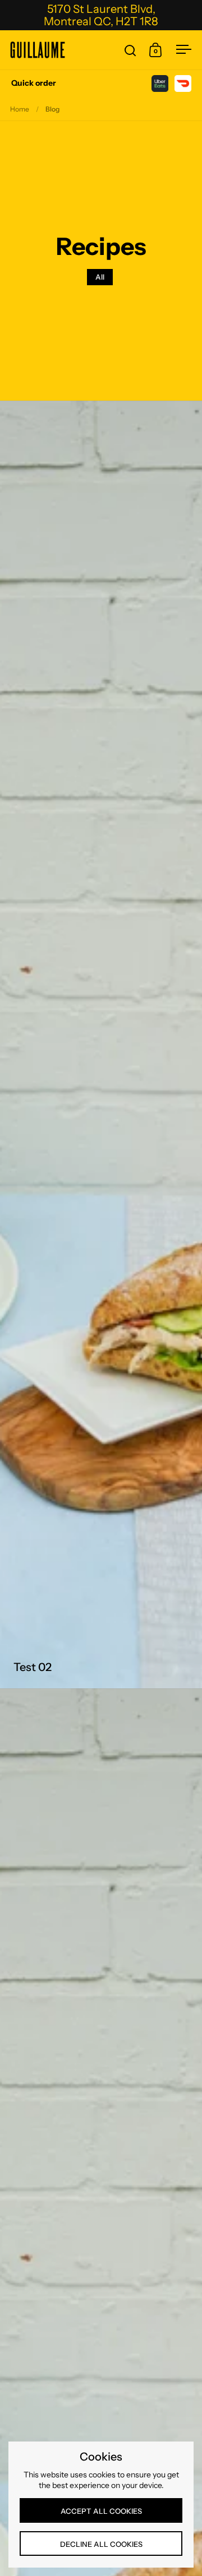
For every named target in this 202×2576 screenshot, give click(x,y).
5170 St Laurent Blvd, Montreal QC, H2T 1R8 (101, 15)
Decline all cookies (101, 2544)
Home (20, 109)
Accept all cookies (101, 2511)
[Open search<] (130, 50)
